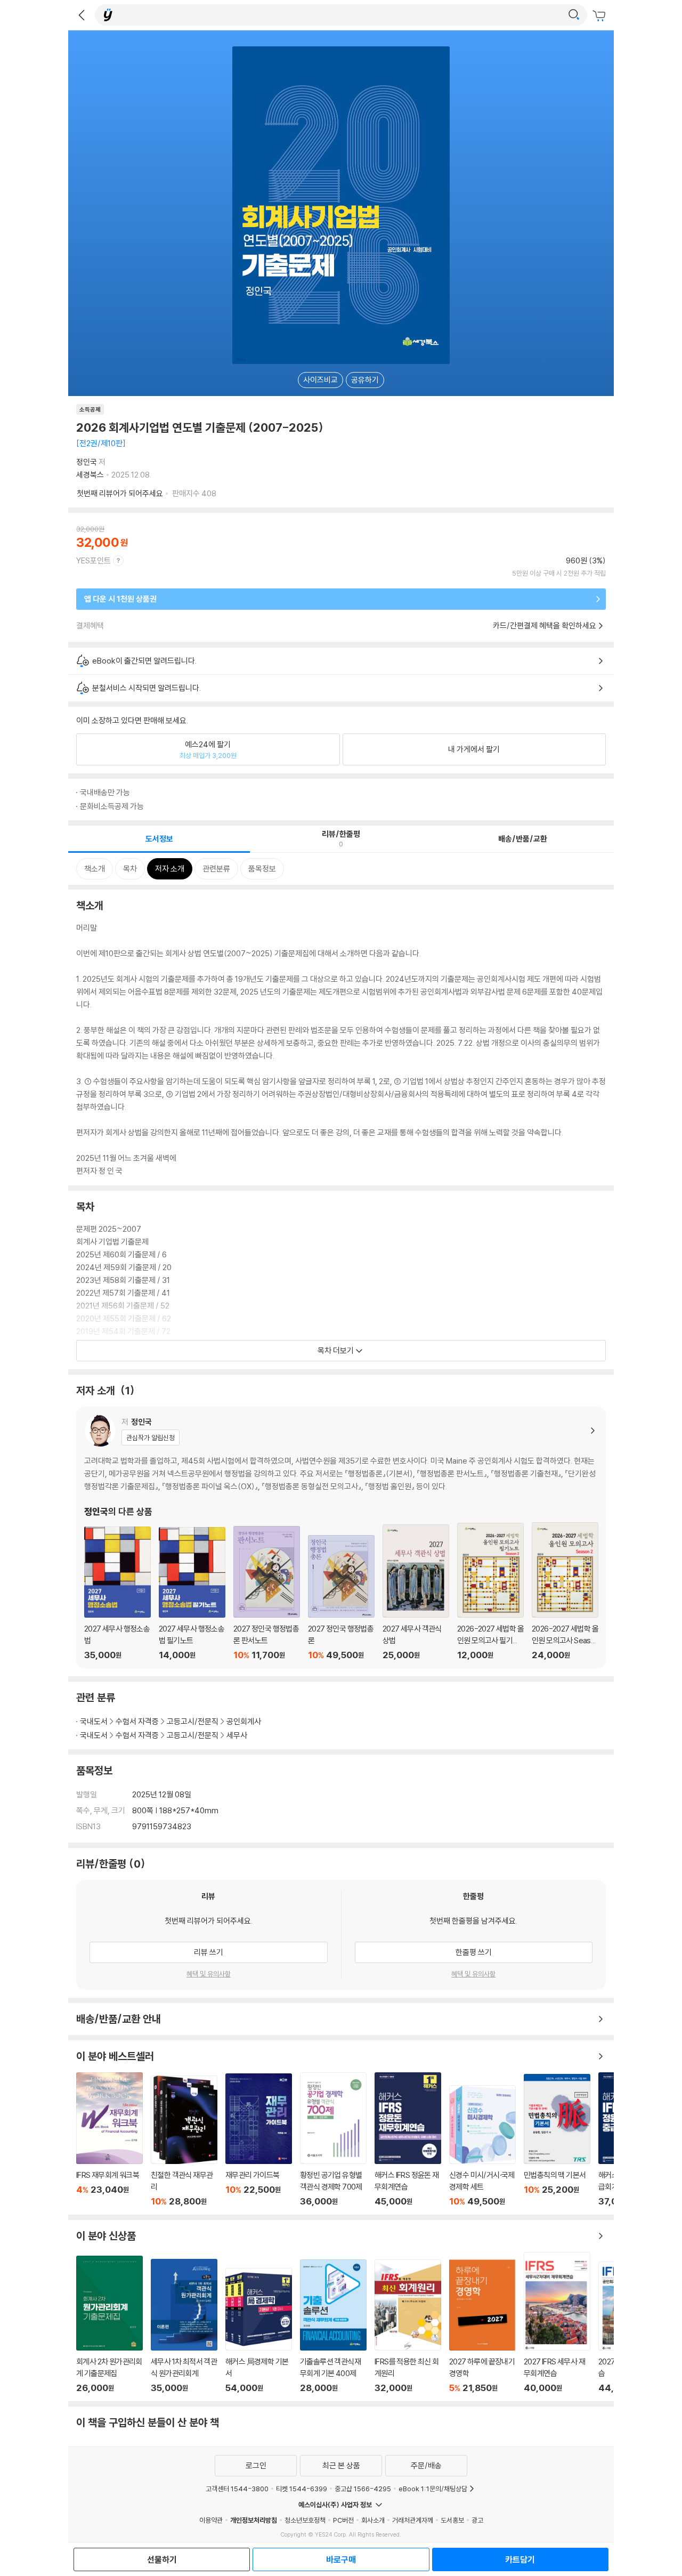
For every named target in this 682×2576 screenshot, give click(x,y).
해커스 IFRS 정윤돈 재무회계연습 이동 (408, 2139)
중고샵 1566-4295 (363, 2489)
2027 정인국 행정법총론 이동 (341, 1598)
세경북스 (90, 475)
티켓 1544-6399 (302, 2489)
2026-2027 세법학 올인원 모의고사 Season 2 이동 (565, 1591)
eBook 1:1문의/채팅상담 (433, 2489)
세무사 (237, 1735)
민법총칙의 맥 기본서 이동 (557, 2141)
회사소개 (373, 2520)
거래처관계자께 (413, 2520)
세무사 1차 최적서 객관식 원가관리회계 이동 (184, 2326)
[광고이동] (574, 15)
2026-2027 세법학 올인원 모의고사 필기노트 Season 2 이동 (490, 1592)
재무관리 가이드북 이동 (259, 2140)
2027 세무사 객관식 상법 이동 (416, 1592)
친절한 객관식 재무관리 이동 (184, 2141)
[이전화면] (82, 15)
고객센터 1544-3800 (237, 2489)
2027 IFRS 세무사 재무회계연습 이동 (557, 2323)
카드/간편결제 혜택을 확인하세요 (545, 625)
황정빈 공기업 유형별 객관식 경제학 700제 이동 (333, 2139)
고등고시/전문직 (193, 1721)
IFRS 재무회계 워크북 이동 (109, 2140)
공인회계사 (244, 1721)
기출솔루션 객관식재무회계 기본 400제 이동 (333, 2326)
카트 (600, 16)
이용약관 (211, 2520)
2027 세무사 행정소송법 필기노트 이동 (192, 1594)
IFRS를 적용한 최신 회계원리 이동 (408, 2326)
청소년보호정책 (305, 2520)
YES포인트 (94, 560)
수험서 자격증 (137, 1721)
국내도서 (94, 1721)
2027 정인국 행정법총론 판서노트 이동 (267, 1593)
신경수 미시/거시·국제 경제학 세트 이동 (482, 2146)
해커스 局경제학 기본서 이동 (259, 2331)
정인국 (87, 462)
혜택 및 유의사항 (209, 1974)
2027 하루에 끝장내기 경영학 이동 (482, 2326)
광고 (477, 2520)
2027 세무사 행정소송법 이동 (117, 1593)
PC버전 (343, 2520)
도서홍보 (452, 2520)
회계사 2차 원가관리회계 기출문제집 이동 (109, 2324)
